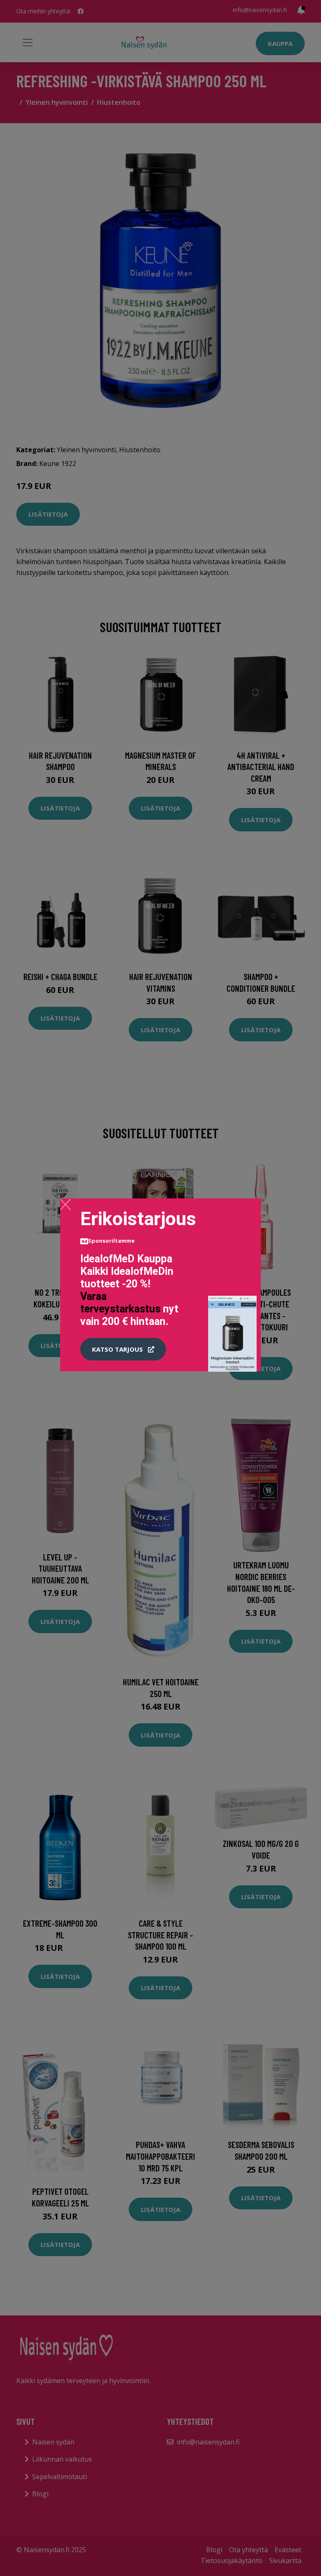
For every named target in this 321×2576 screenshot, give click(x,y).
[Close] (65, 1204)
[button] (123, 1349)
